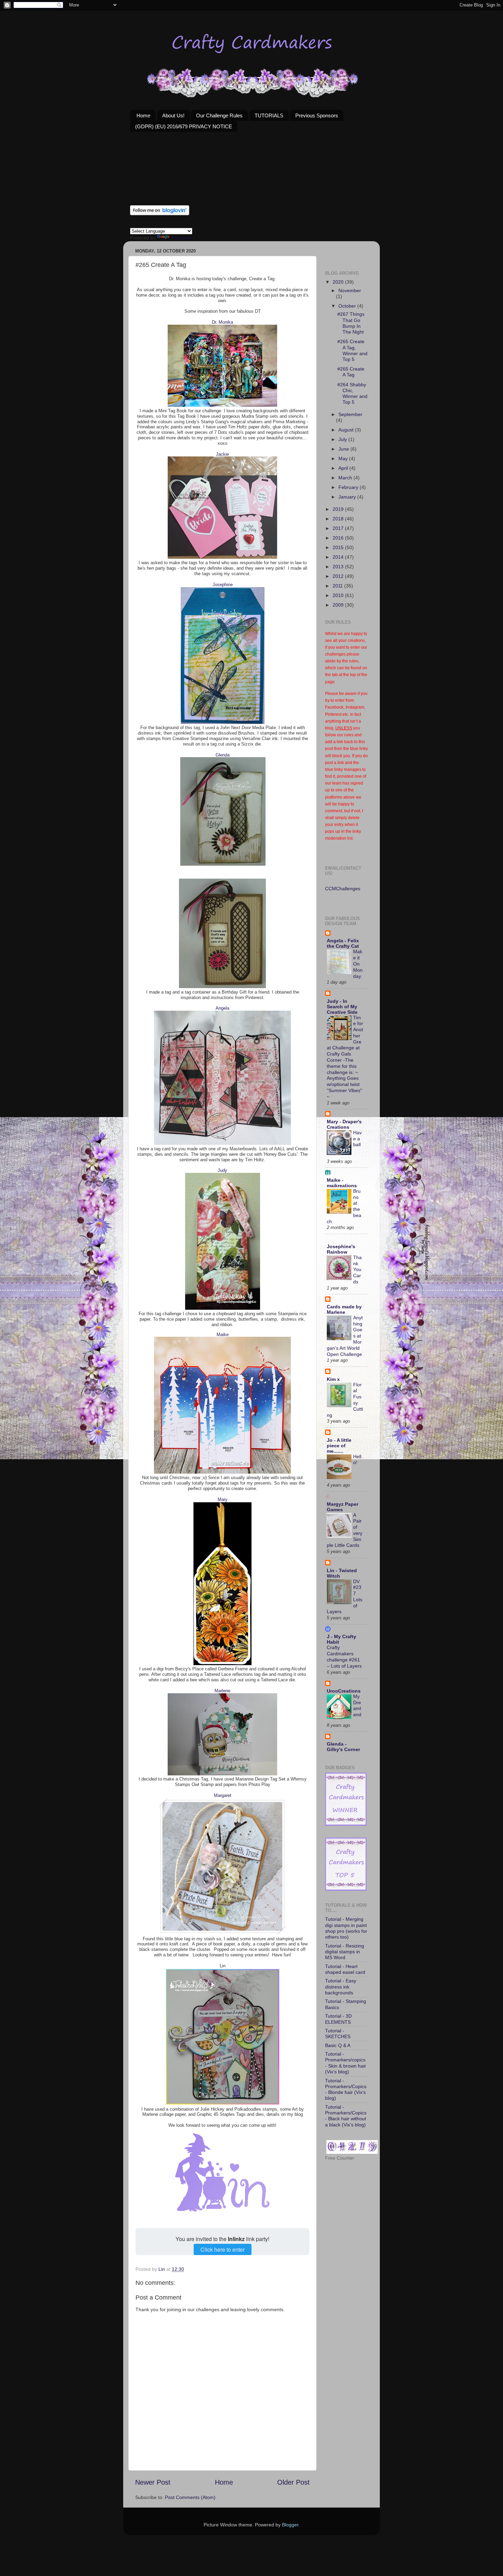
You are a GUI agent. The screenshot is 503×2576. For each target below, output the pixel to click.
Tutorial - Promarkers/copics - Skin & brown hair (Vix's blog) (346, 2063)
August (347, 430)
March (346, 478)
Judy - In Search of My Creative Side (342, 1007)
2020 (339, 282)
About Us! (173, 115)
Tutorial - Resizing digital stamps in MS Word (345, 1952)
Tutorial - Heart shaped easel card (345, 1969)
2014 (339, 557)
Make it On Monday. (358, 964)
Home (143, 115)
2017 (339, 528)
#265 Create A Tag (351, 372)
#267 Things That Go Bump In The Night (351, 323)
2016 (339, 538)
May (344, 458)
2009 (339, 605)
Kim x (333, 1379)
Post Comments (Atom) (190, 2497)
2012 (339, 576)
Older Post (293, 2482)
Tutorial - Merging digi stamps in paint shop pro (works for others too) (346, 1928)
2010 (339, 595)
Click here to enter (223, 2249)
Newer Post (153, 2482)
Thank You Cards (357, 1270)
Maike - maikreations (342, 1183)
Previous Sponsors (317, 115)
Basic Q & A (338, 2045)
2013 (339, 567)
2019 (339, 509)
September (350, 414)
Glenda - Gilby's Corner (343, 1747)
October (348, 306)
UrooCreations (344, 1691)
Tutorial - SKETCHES (338, 2034)
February (349, 487)
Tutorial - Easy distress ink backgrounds (341, 1987)
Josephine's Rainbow (341, 1249)
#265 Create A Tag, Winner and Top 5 (352, 350)
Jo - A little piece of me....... (339, 1446)
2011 (338, 586)
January (348, 497)
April (344, 468)
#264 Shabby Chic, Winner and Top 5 (352, 393)
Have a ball (357, 1139)
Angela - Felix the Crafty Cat (343, 943)
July (343, 439)
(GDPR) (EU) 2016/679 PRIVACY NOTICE (184, 126)
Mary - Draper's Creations (344, 1124)
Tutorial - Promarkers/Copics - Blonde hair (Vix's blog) (346, 2089)
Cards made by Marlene (344, 1309)
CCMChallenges (343, 889)
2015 (339, 547)
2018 (339, 519)
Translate (181, 238)
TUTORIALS (269, 115)
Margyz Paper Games (343, 1507)
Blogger (290, 2525)
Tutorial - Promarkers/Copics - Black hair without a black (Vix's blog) (346, 2116)
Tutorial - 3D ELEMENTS (338, 2019)
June (344, 449)
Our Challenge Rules (219, 115)
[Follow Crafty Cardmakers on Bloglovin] (160, 213)
